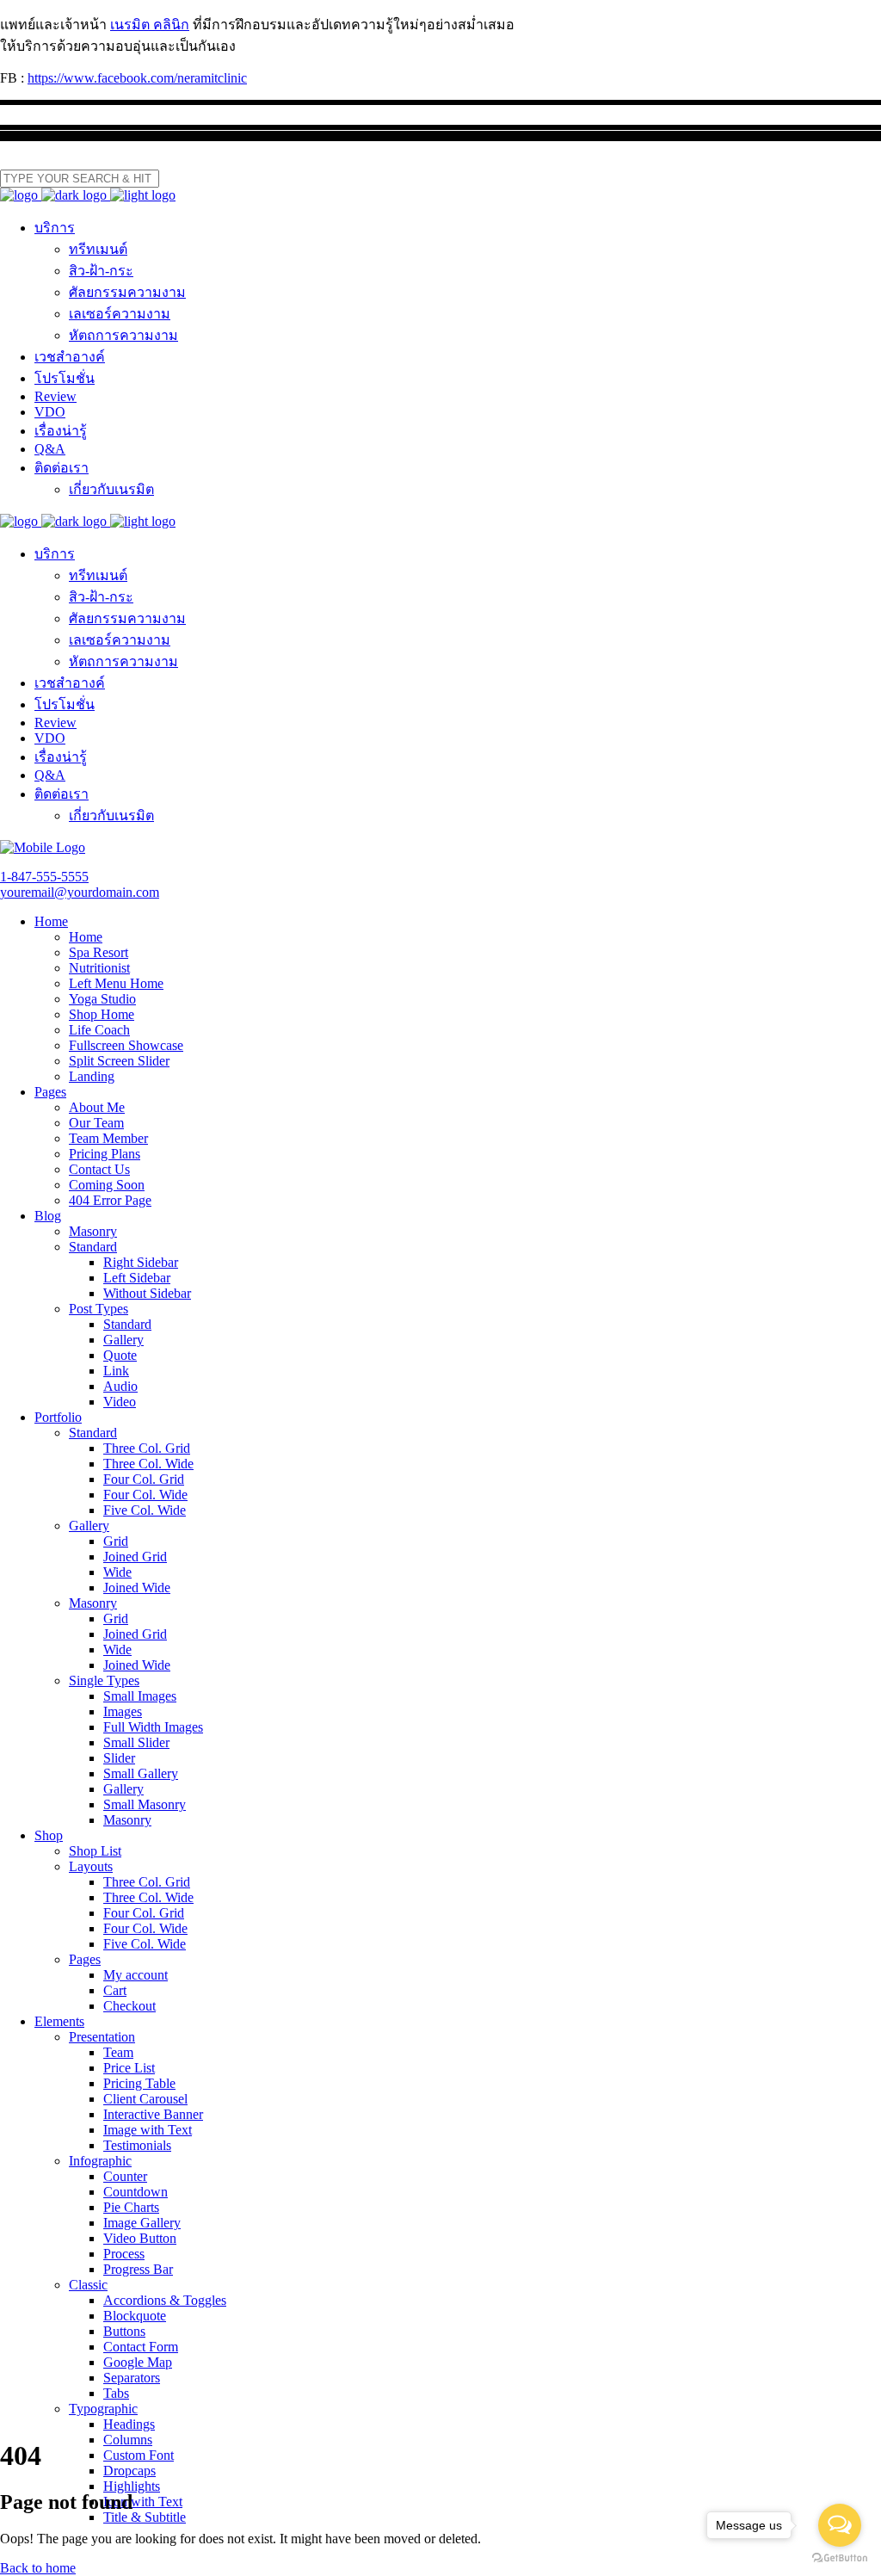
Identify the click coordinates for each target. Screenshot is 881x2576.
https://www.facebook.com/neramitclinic (137, 78)
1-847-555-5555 (44, 877)
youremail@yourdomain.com (80, 892)
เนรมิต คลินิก (150, 25)
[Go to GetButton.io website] (840, 2558)
